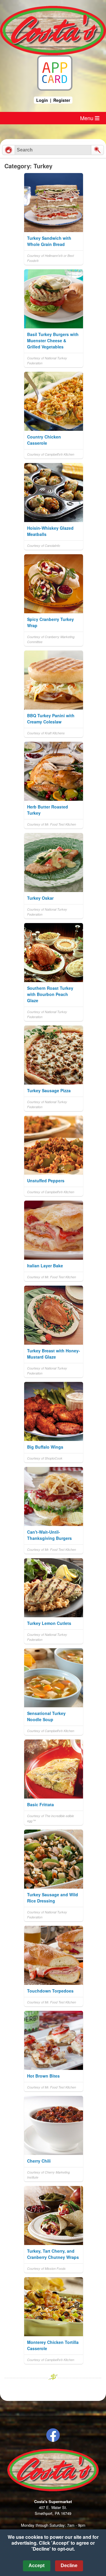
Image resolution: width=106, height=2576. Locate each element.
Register (62, 100)
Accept (37, 2566)
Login (42, 100)
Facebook (53, 2435)
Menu (87, 118)
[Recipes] (9, 150)
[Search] (97, 150)
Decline (69, 2566)
